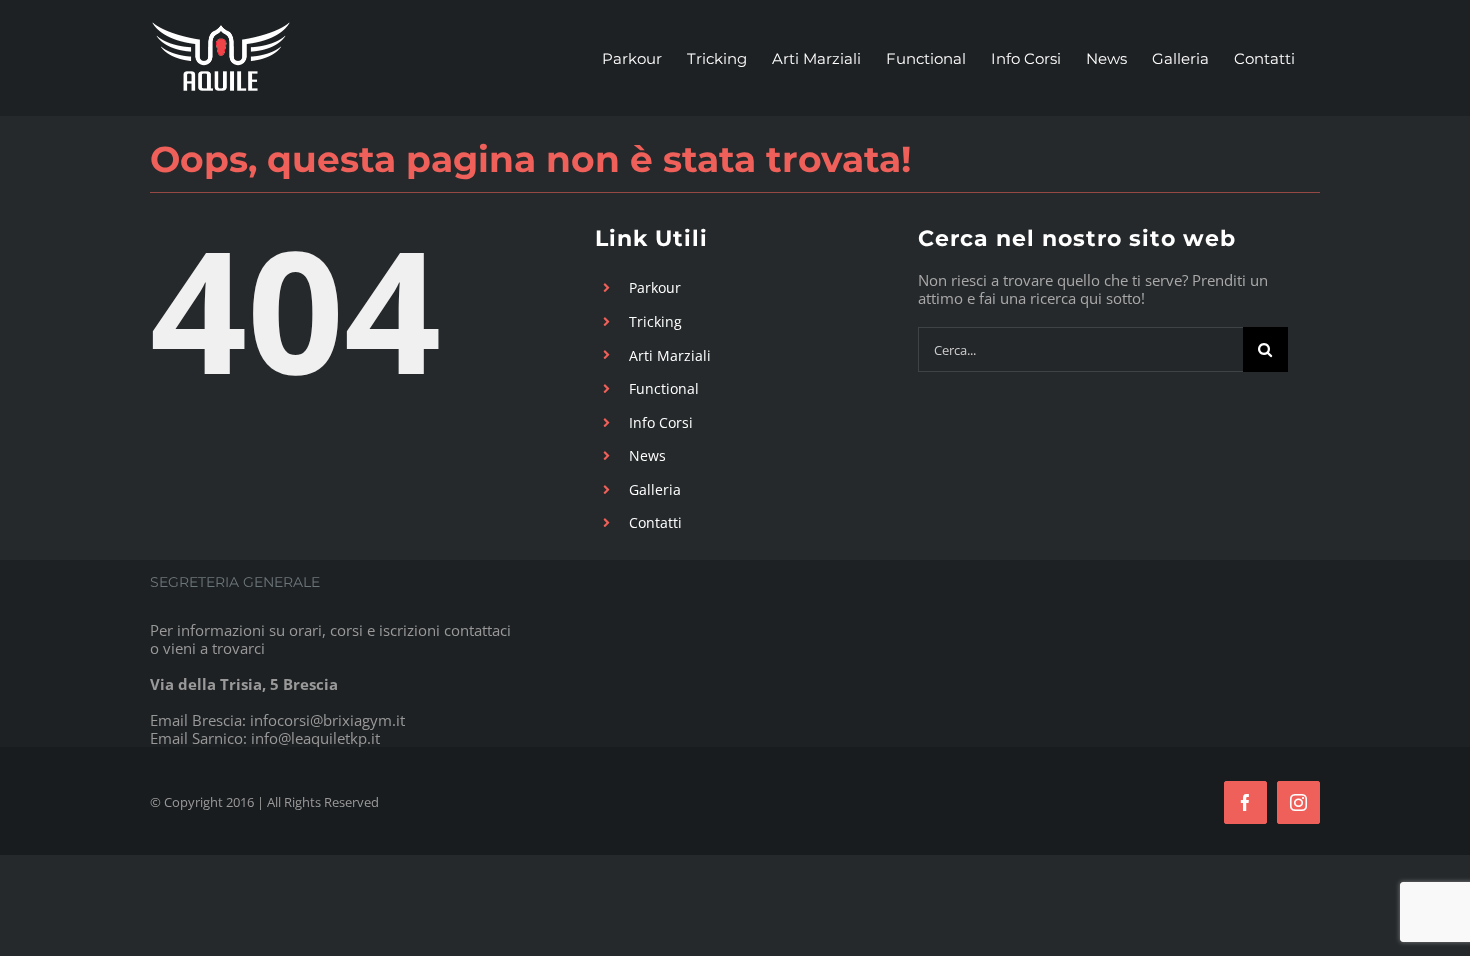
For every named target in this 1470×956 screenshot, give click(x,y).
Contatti (655, 522)
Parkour (655, 287)
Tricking (655, 321)
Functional (664, 388)
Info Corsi (661, 422)
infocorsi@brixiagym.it (327, 720)
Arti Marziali (670, 355)
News (647, 455)
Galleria (655, 489)
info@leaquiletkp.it (315, 738)
